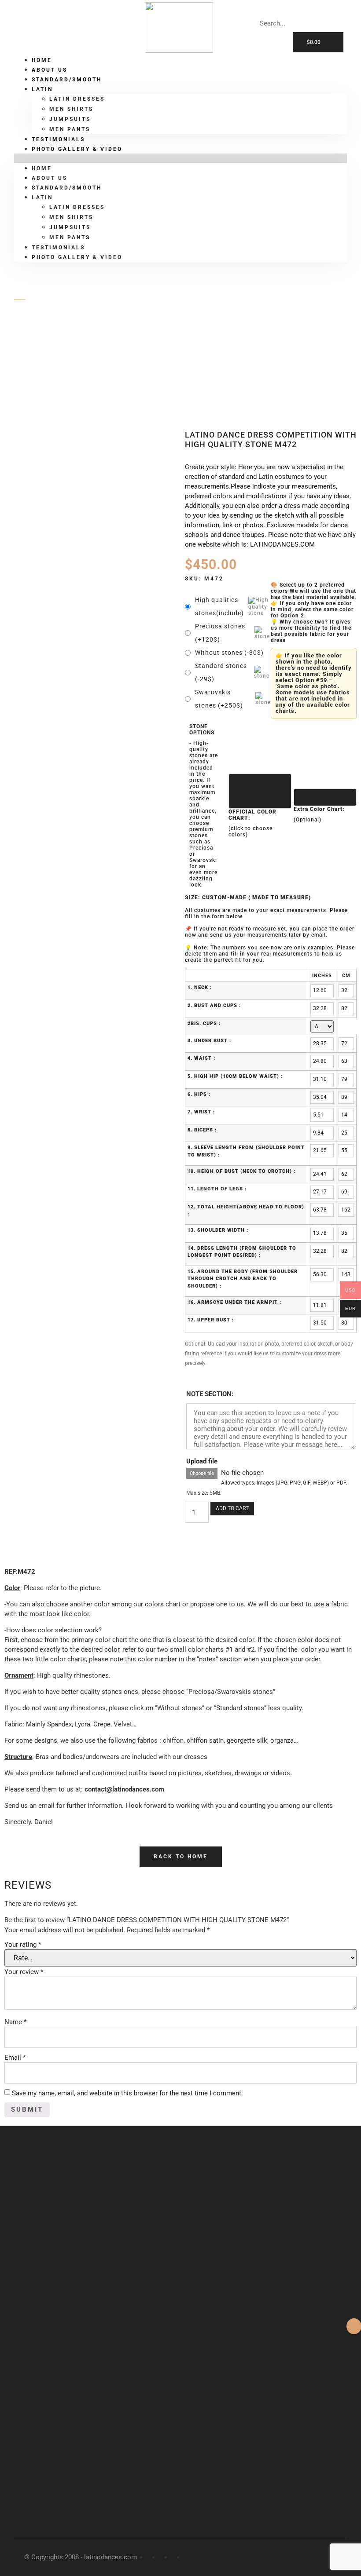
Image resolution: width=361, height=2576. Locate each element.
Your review (24, 1972)
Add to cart (232, 1508)
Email (15, 2058)
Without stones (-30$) (229, 653)
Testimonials (58, 248)
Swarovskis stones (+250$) (219, 699)
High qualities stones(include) (219, 606)
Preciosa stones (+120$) (220, 633)
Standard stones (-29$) (221, 672)
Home (42, 168)
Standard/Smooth (67, 80)
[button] (180, 158)
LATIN (53, 345)
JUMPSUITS (70, 119)
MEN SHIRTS (71, 109)
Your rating (23, 1945)
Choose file (202, 1473)
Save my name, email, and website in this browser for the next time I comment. (127, 2093)
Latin (42, 89)
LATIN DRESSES (77, 99)
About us (50, 178)
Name (15, 2022)
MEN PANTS (70, 237)
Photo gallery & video (77, 149)
